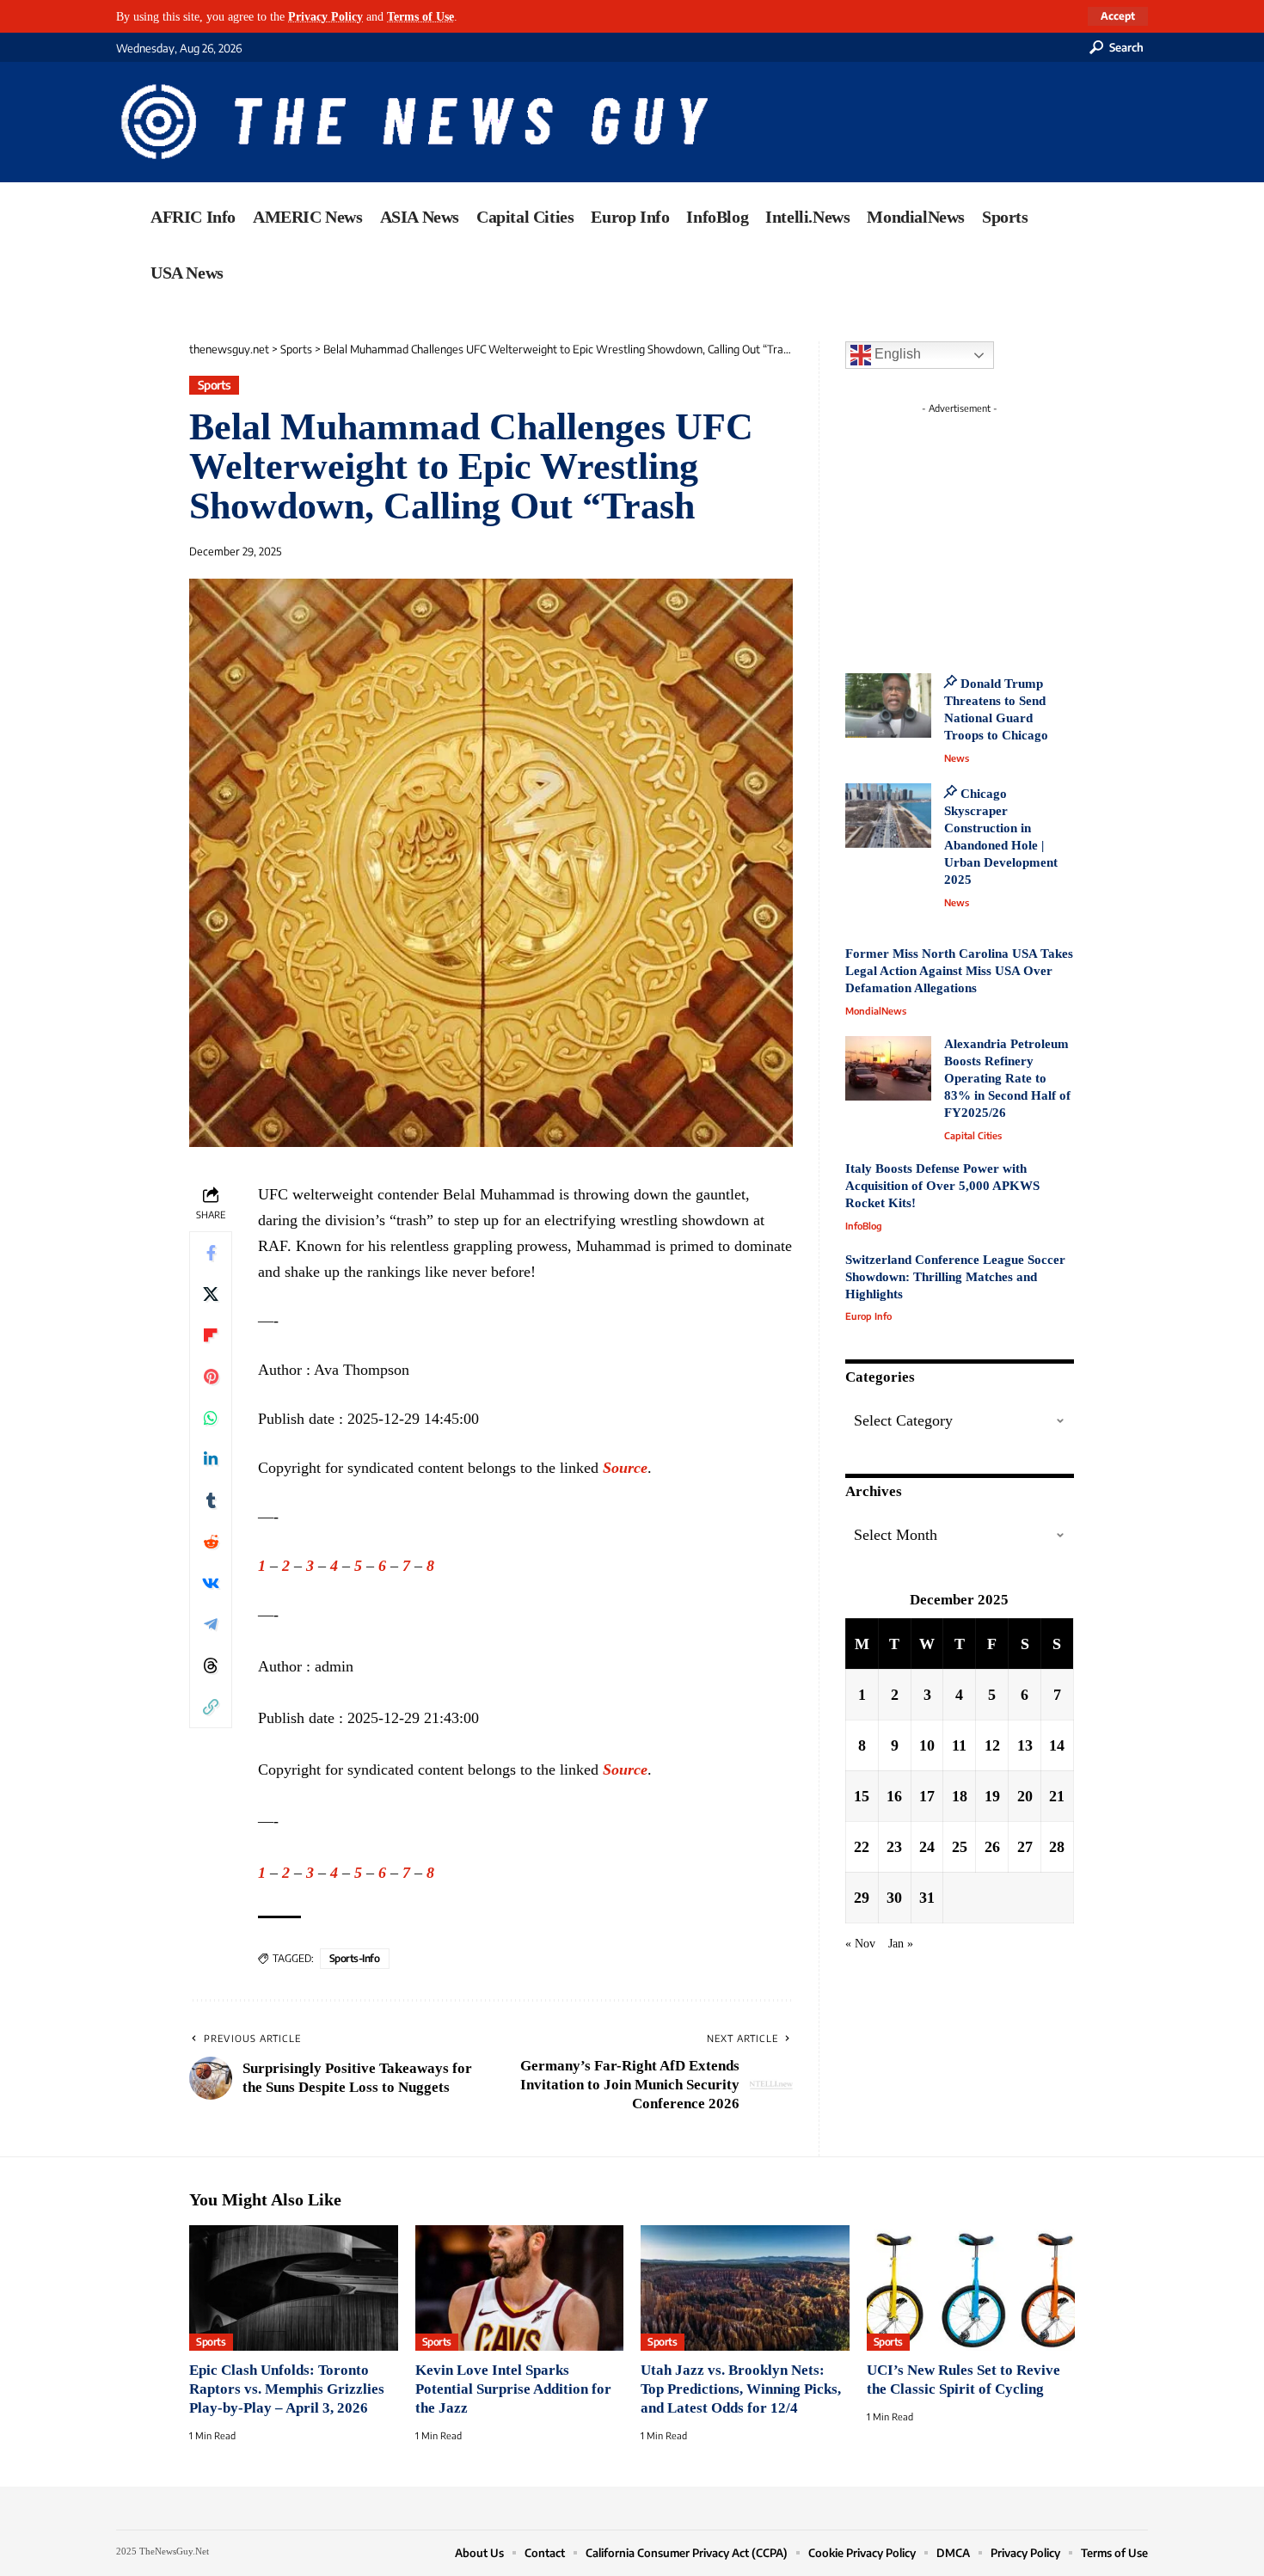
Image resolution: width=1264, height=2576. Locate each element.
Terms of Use (420, 16)
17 (927, 1795)
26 (992, 1846)
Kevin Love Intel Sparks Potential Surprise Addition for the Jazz (513, 2389)
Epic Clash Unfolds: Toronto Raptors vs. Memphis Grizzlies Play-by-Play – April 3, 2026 (287, 2389)
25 (960, 1846)
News (957, 758)
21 (1057, 1795)
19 (992, 1795)
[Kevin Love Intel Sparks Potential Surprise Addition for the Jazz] (520, 2288)
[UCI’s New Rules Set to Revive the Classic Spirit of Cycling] (971, 2288)
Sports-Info (355, 1958)
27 (1025, 1846)
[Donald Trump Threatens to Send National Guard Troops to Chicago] (888, 705)
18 (960, 1795)
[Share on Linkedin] (211, 1459)
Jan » (901, 1942)
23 (894, 1846)
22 (862, 1846)
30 (894, 1897)
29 (862, 1897)
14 (1057, 1745)
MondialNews (876, 1011)
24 (927, 1846)
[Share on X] (211, 1294)
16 (894, 1795)
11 (959, 1745)
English (896, 354)
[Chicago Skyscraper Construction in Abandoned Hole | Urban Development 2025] (888, 816)
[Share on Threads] (211, 1665)
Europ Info (868, 1316)
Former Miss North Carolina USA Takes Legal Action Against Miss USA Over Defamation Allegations (959, 971)
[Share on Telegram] (211, 1624)
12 (992, 1745)
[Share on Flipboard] (211, 1335)
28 (1057, 1846)
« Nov (860, 1942)
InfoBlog (864, 1226)
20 (1025, 1795)
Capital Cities (973, 1135)
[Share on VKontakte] (211, 1583)
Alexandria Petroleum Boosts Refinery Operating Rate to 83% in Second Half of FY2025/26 (1007, 1078)
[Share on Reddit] (211, 1542)
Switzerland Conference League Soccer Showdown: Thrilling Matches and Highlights (955, 1277)
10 (927, 1745)
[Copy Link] (211, 1707)
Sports (215, 385)
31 (927, 1897)
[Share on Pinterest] (211, 1377)
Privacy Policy (325, 16)
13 (1025, 1745)
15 (862, 1795)
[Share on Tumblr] (211, 1500)
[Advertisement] (991, 529)
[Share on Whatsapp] (211, 1418)
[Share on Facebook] (211, 1253)
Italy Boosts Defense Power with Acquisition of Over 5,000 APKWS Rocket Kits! (942, 1186)
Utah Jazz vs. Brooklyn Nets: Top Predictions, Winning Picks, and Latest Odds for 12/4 (741, 2389)
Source (625, 1468)
